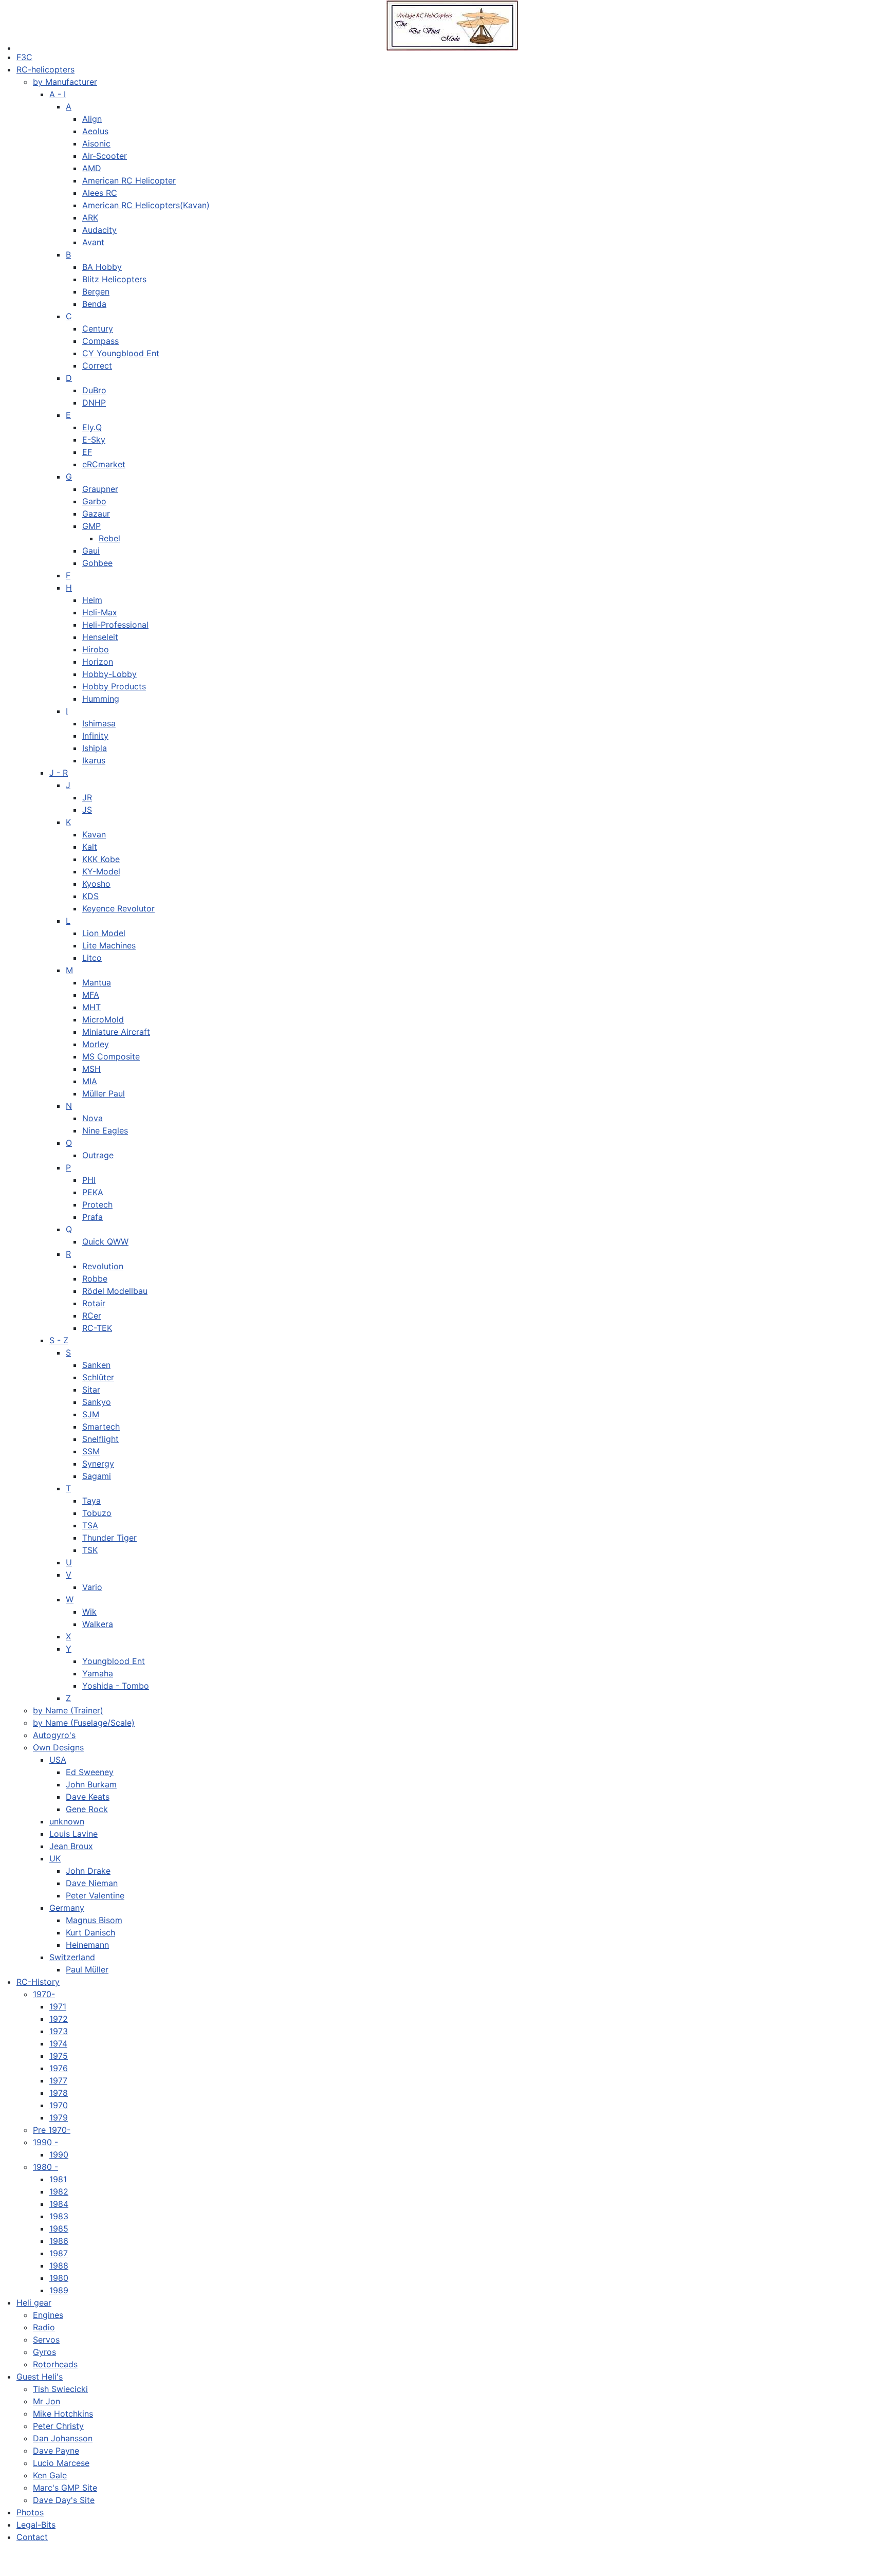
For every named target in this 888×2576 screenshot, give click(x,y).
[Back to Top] (870, 2557)
